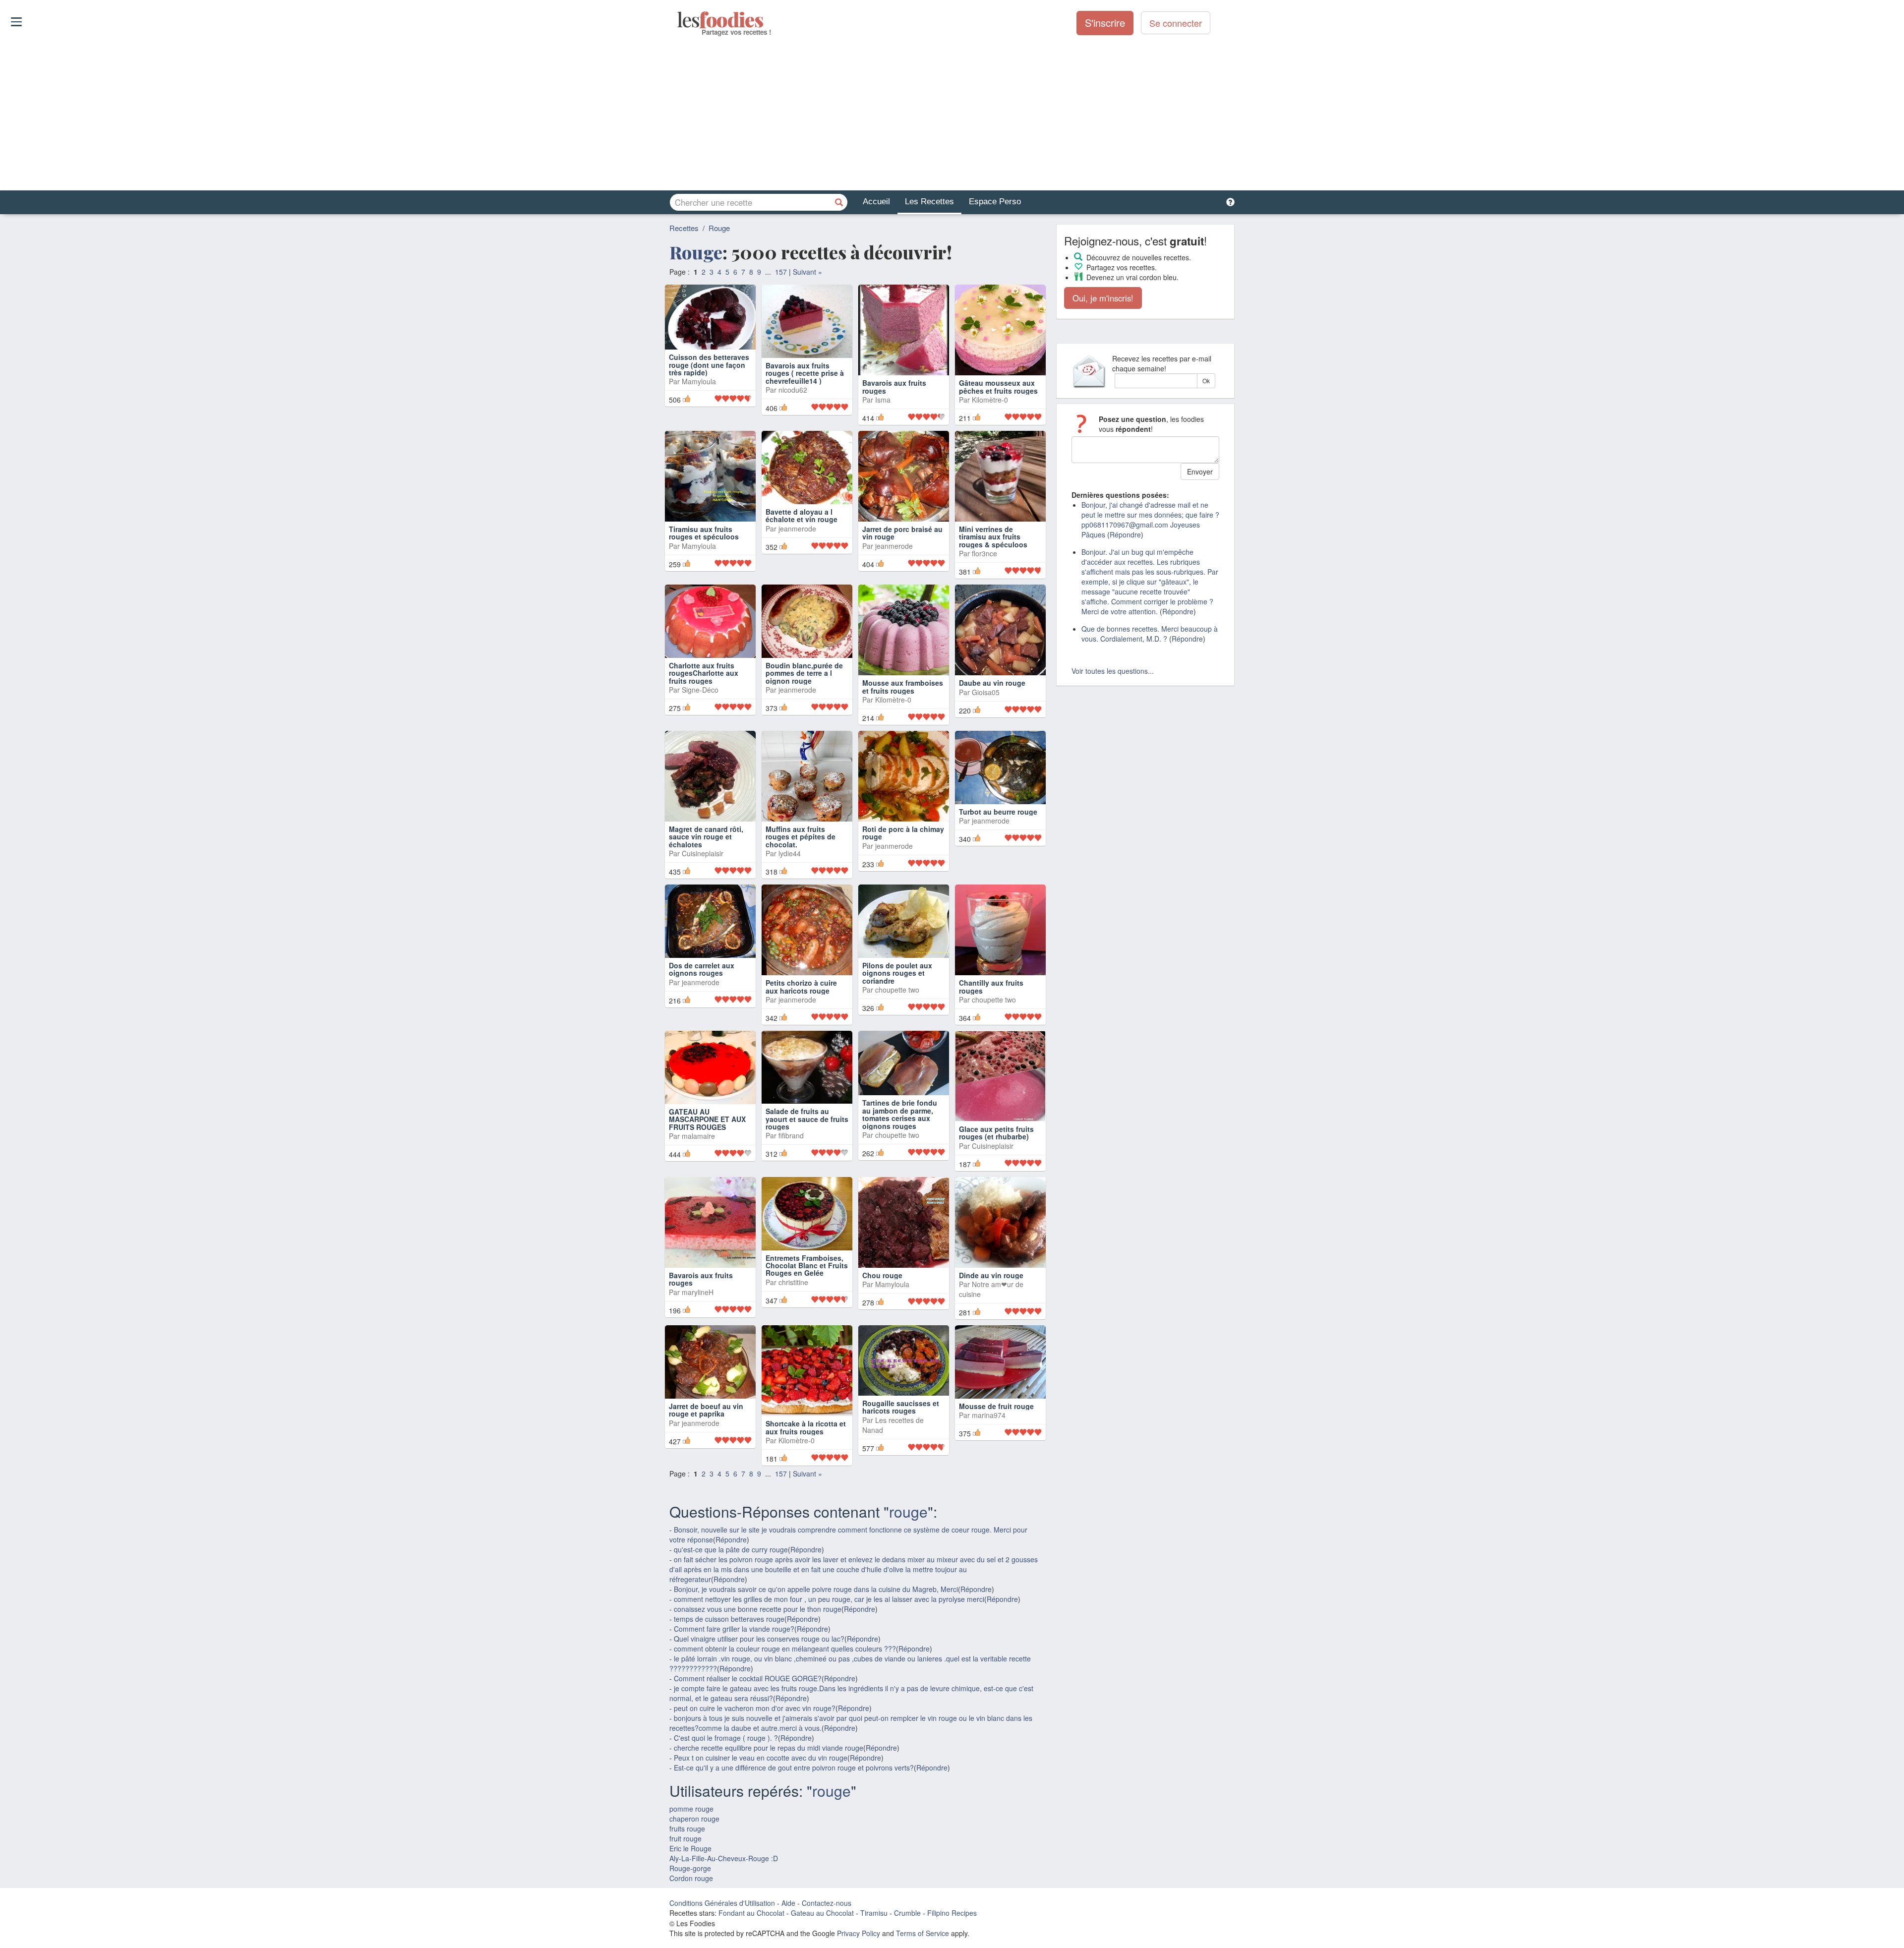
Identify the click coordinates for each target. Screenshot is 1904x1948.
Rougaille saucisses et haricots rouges (901, 1471)
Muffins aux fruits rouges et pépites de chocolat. (801, 852)
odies (678, 20)
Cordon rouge (691, 1932)
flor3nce (984, 561)
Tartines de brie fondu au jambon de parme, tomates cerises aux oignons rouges (900, 1163)
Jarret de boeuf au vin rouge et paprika (706, 1471)
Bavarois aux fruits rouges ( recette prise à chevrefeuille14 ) (805, 390)
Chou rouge (882, 1313)
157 (781, 272)
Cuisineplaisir (703, 869)
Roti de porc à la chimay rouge (903, 848)
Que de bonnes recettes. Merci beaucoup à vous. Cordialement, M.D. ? (1150, 634)
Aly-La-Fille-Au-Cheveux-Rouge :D (724, 1912)
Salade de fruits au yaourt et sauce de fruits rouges (807, 1159)
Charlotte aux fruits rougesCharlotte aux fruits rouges (704, 698)
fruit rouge (685, 1892)
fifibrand (791, 1176)
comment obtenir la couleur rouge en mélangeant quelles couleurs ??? (785, 1702)
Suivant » (807, 272)
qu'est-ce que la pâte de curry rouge (731, 1603)
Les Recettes (929, 202)
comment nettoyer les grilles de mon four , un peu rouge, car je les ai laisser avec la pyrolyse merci (829, 1653)
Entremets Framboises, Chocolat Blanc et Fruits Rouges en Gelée (807, 1321)
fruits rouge (687, 1882)
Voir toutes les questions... (1113, 671)
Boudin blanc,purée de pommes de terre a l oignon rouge (804, 698)
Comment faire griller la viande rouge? (734, 1682)
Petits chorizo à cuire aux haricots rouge (801, 1002)
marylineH (698, 1330)
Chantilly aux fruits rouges (991, 1002)
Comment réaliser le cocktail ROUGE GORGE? (748, 1732)
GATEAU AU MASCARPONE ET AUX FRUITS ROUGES (707, 1159)
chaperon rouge (694, 1872)
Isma (883, 400)
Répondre (731, 1593)
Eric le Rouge (690, 1902)
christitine (793, 1338)
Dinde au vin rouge (991, 1313)
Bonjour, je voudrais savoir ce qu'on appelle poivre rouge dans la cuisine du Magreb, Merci (816, 1643)
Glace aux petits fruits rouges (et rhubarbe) (996, 1155)
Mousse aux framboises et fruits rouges (903, 694)
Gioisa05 (986, 700)
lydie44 (790, 869)
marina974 (989, 1476)
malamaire (698, 1176)
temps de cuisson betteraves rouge (729, 1672)
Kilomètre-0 (990, 400)
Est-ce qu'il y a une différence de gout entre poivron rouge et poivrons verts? (794, 1821)
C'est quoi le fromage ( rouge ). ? (726, 1791)
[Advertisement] (952, 114)
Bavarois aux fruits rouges (894, 386)
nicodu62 (793, 407)
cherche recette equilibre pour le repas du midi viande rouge (769, 1801)
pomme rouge (691, 1862)
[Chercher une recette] (839, 202)
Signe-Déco (700, 715)
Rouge (719, 228)
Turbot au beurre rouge (998, 844)
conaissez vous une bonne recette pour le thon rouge (758, 1662)
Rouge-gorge (690, 1922)
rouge (908, 1565)
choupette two (897, 1022)
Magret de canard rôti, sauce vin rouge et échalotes (706, 852)
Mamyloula (699, 407)
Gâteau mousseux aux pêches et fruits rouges (998, 386)
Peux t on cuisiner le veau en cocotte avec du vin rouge (761, 1811)
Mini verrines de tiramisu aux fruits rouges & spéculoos (993, 544)
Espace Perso (995, 202)
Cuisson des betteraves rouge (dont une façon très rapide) (709, 390)
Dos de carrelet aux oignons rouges (702, 1002)
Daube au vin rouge (992, 691)
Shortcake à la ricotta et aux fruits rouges (806, 1471)
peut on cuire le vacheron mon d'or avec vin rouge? (755, 1762)
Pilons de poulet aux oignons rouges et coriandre (897, 1006)
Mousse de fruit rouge (996, 1467)
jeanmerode (797, 553)
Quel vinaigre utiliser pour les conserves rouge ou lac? (759, 1692)
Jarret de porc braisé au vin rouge (902, 540)
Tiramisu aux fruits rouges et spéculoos (704, 540)
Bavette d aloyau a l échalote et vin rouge (802, 540)
